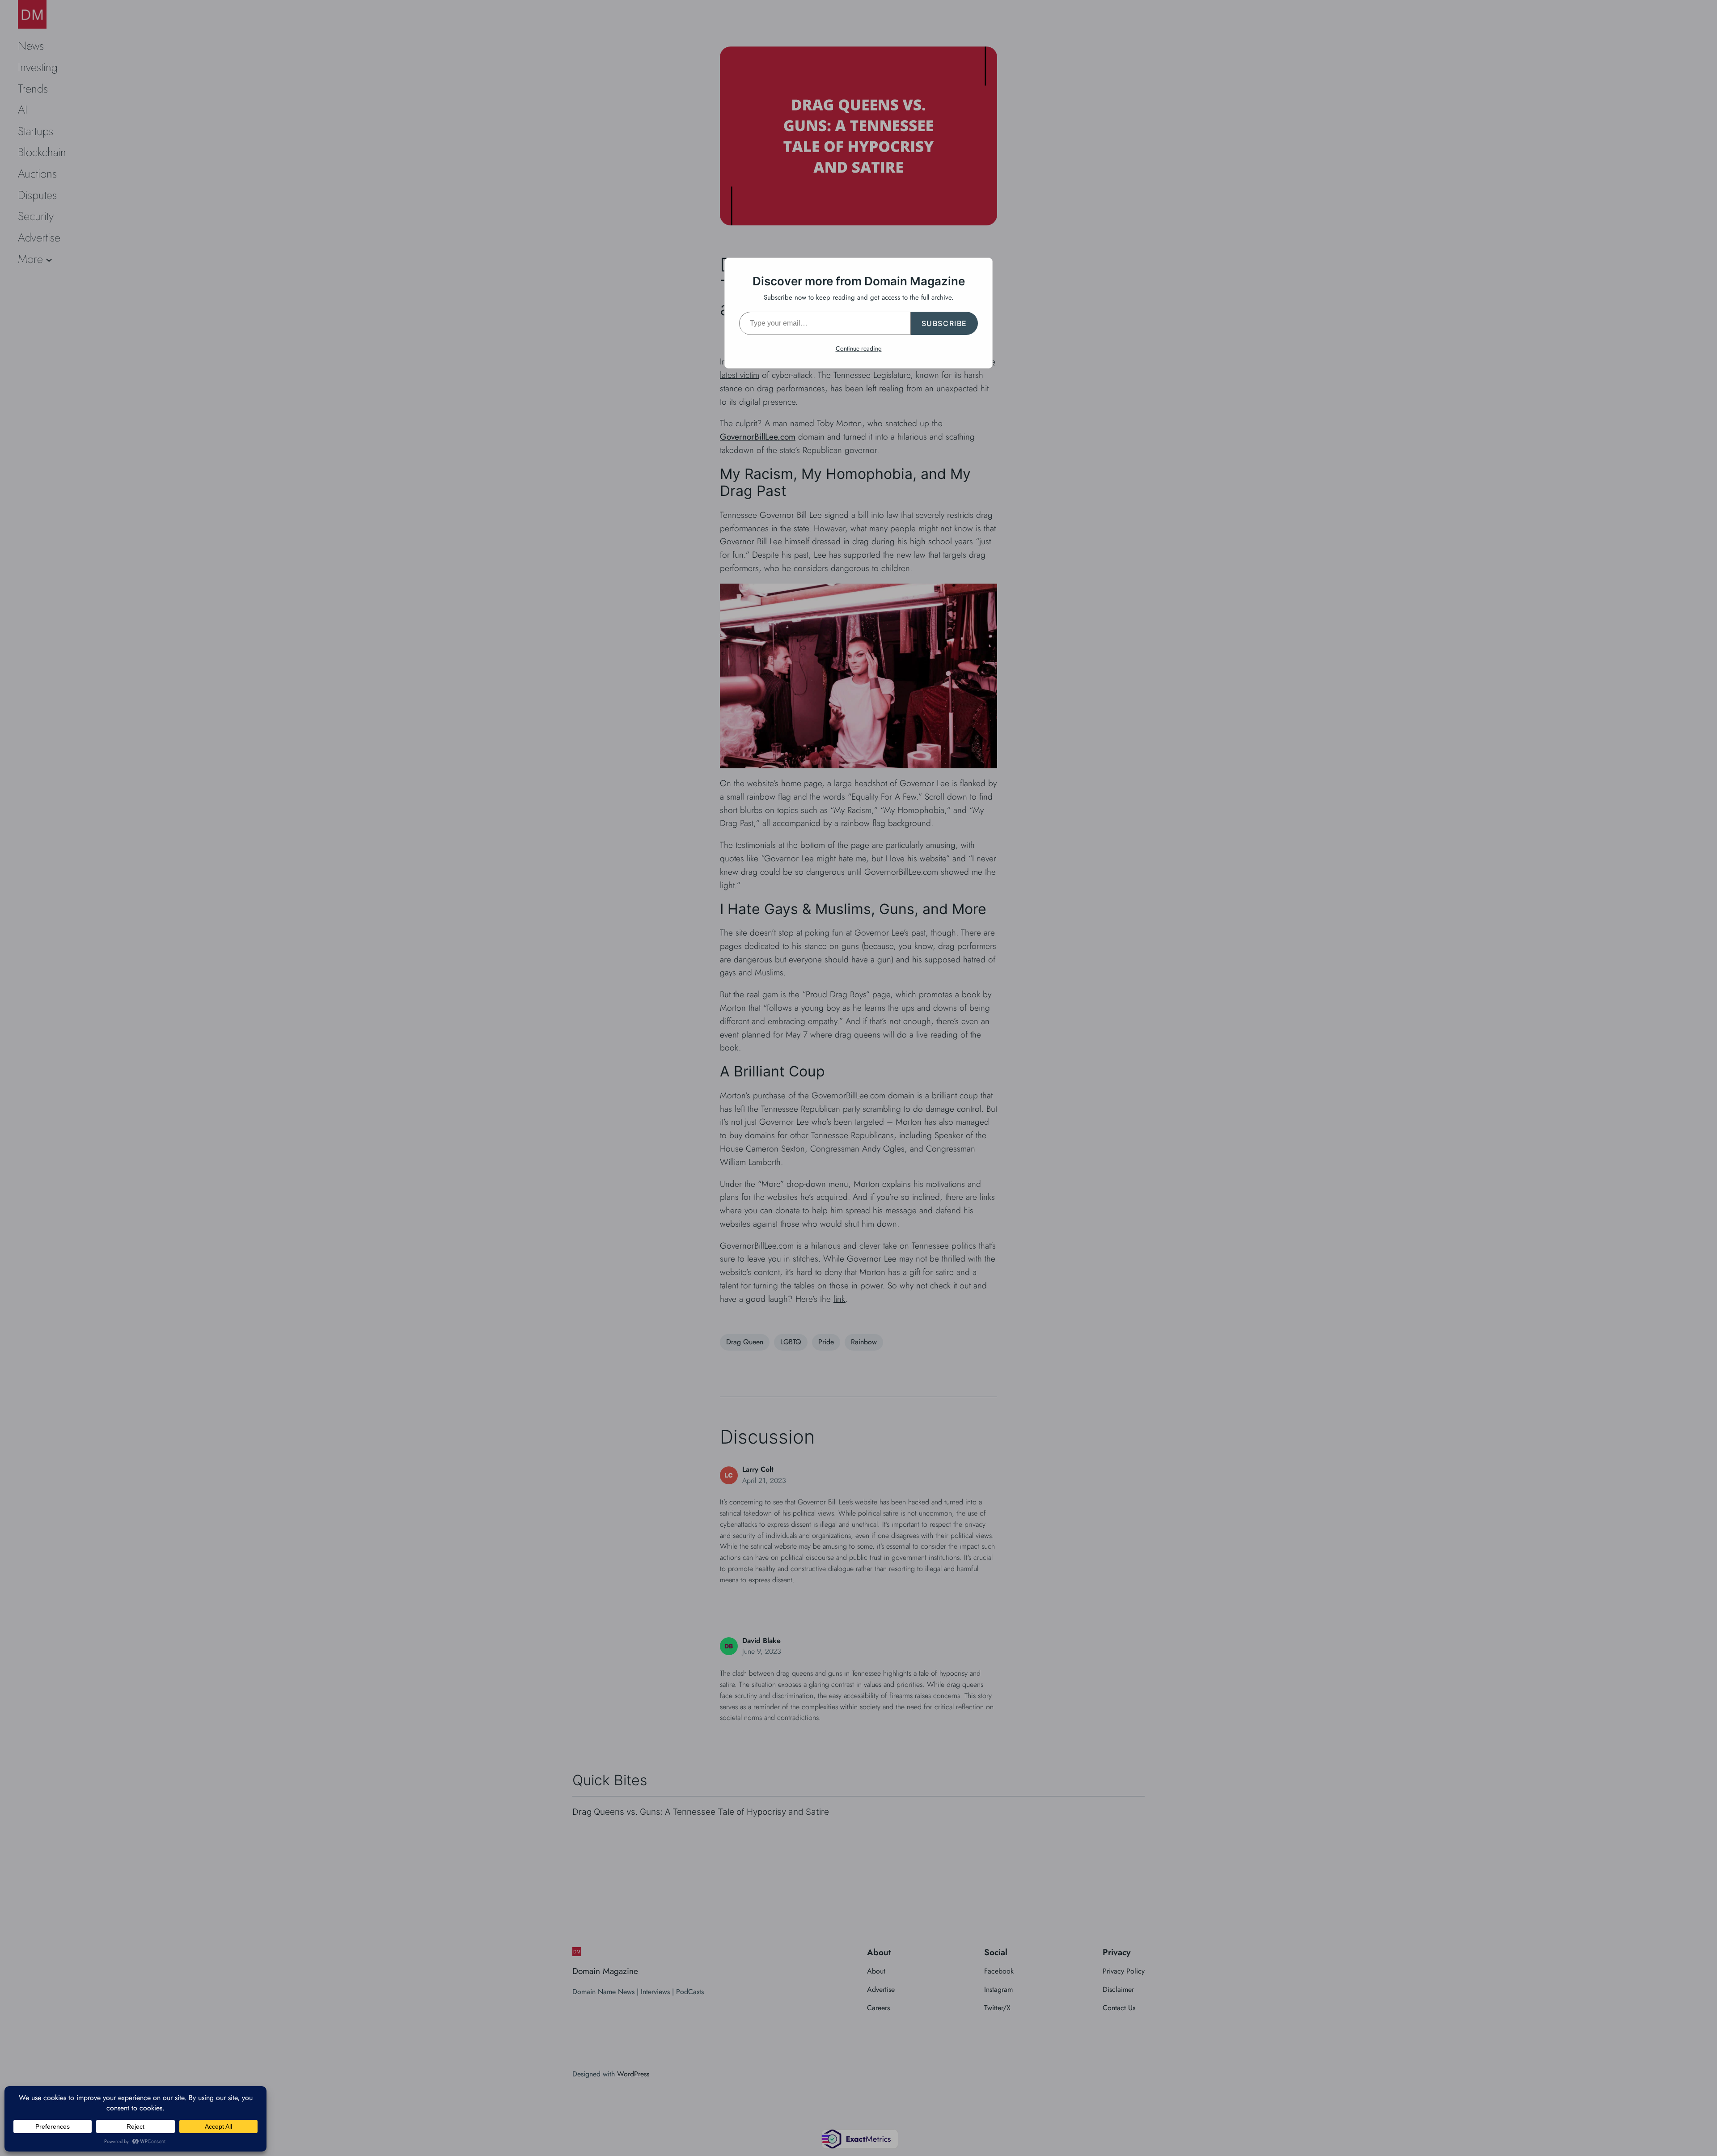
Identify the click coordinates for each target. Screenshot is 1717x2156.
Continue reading (859, 348)
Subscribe (944, 323)
